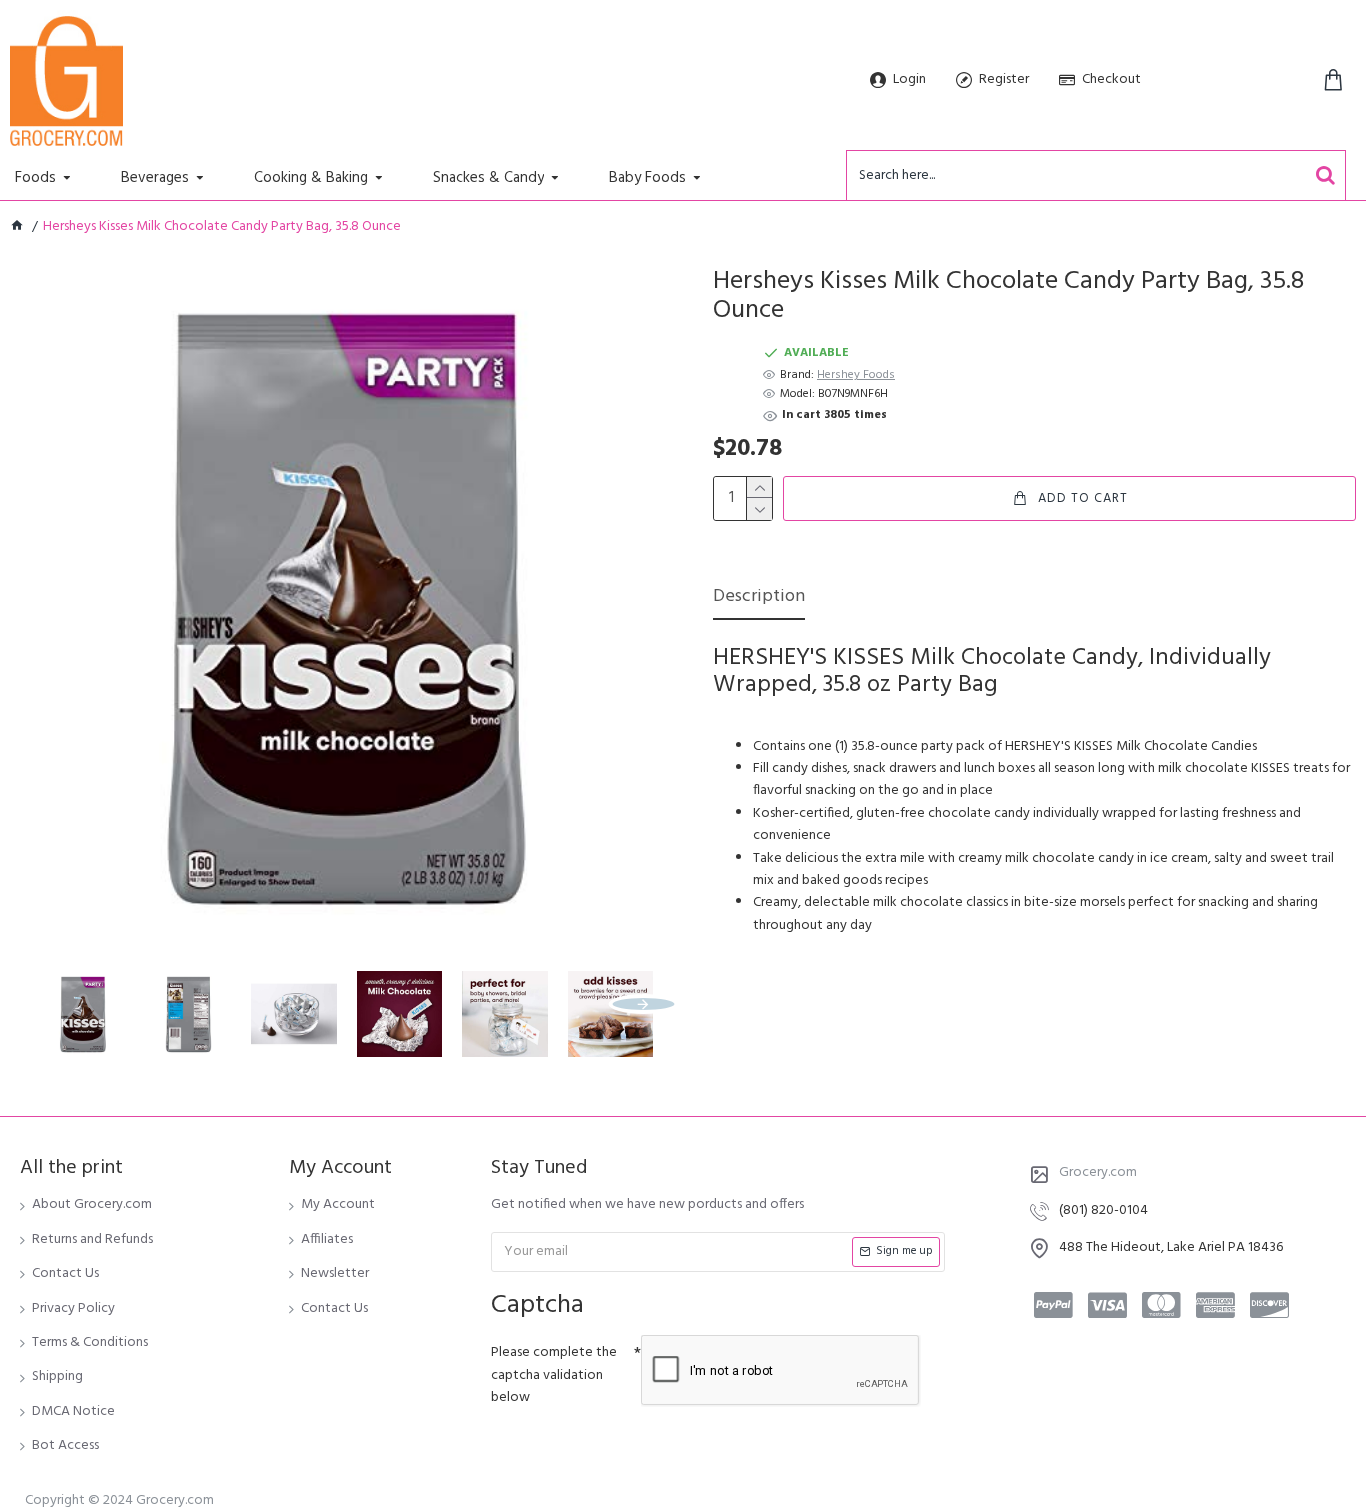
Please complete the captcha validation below (554, 1375)
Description (759, 598)
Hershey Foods (856, 375)
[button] (50, 1004)
